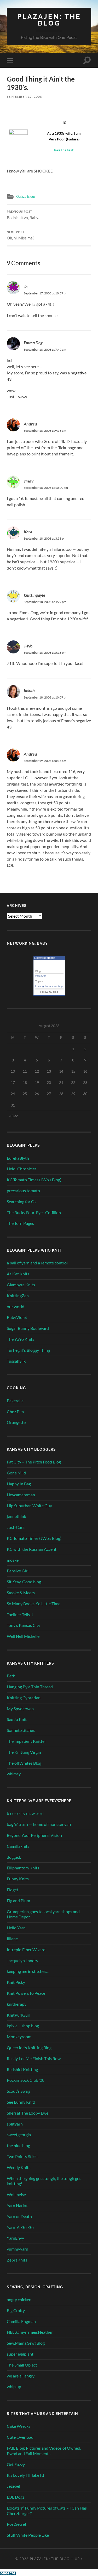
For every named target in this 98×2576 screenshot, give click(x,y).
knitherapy (17, 2004)
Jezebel (13, 2486)
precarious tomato (23, 1191)
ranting (59, 986)
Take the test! (64, 150)
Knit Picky (16, 1982)
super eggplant (20, 2354)
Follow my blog (49, 992)
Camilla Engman (21, 2321)
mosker (13, 1560)
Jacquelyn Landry (22, 1960)
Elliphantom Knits (23, 1868)
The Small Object (22, 2365)
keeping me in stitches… (28, 1971)
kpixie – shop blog (23, 2026)
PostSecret (17, 2524)
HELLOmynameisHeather (30, 2332)
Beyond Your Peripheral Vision (34, 1835)
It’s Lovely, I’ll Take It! (25, 2475)
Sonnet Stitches (21, 1730)
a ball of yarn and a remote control (37, 1263)
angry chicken (19, 2299)
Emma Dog (33, 342)
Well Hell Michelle (23, 1636)
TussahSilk (16, 1361)
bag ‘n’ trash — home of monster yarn (40, 1824)
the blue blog (18, 2145)
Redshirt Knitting (22, 2069)
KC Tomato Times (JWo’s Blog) (34, 1180)
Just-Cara (16, 1527)
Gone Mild (16, 1473)
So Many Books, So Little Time (34, 1604)
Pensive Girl (18, 1571)
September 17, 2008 (24, 97)
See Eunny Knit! (21, 2102)
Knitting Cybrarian (24, 1698)
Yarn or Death (19, 2216)
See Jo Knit (17, 1719)
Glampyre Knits (21, 1285)
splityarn (15, 2124)
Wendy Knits (19, 2167)
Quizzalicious (26, 196)
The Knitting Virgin (24, 1752)
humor (49, 986)
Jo (26, 286)
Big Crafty (16, 2310)
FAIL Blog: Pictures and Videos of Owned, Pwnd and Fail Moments (44, 2451)
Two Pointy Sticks (23, 2156)
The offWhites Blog (24, 1763)
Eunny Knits (18, 1879)
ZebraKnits (17, 2260)
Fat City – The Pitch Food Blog (34, 1462)
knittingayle (34, 595)
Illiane (12, 1939)
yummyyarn (18, 2249)
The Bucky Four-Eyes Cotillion (34, 1212)
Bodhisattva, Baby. (23, 215)
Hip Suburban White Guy (29, 1506)
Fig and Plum (18, 1901)
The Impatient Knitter (26, 1741)
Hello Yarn (16, 1928)
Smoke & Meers (21, 1593)
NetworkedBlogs (45, 958)
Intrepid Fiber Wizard (26, 1950)
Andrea (30, 424)
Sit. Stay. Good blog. (24, 1582)
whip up (14, 2386)
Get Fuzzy (16, 2464)
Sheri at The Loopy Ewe (28, 2113)
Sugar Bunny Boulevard (28, 1328)
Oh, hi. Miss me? (21, 236)
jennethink (16, 1516)
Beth (11, 1676)
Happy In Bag (19, 1484)
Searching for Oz (22, 1201)
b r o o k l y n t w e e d (25, 1813)
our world (16, 1306)
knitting (40, 986)
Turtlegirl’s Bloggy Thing (28, 1350)
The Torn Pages (20, 1223)
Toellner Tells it (20, 1614)
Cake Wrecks (19, 2426)
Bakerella (15, 1401)
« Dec (14, 1116)
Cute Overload (20, 2437)
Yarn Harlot (17, 2205)
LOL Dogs (16, 2497)
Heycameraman (21, 1495)
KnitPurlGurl (19, 2015)
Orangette (16, 1422)
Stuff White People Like (28, 2535)
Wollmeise (16, 2194)
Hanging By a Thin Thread (30, 1687)
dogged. (14, 1857)
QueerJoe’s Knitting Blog (29, 2047)
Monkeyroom (19, 2037)
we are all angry (21, 2376)
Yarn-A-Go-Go (20, 2227)
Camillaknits (18, 1846)
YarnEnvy (15, 2238)
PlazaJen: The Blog (49, 20)
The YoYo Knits (21, 1339)
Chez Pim (15, 1411)
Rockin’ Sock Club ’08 (26, 2080)
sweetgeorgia (19, 2135)
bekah (29, 690)
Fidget (13, 1890)
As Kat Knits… (20, 1274)
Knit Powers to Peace (26, 1993)
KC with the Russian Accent (32, 1549)
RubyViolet (17, 1317)
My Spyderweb (20, 1709)
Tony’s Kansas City (24, 1625)
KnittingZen (18, 1296)
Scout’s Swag (18, 2091)
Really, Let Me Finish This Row (34, 2058)
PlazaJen (41, 976)
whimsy (14, 1774)
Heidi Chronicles (22, 1169)
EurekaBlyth (18, 1158)
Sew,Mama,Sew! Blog (26, 2343)
